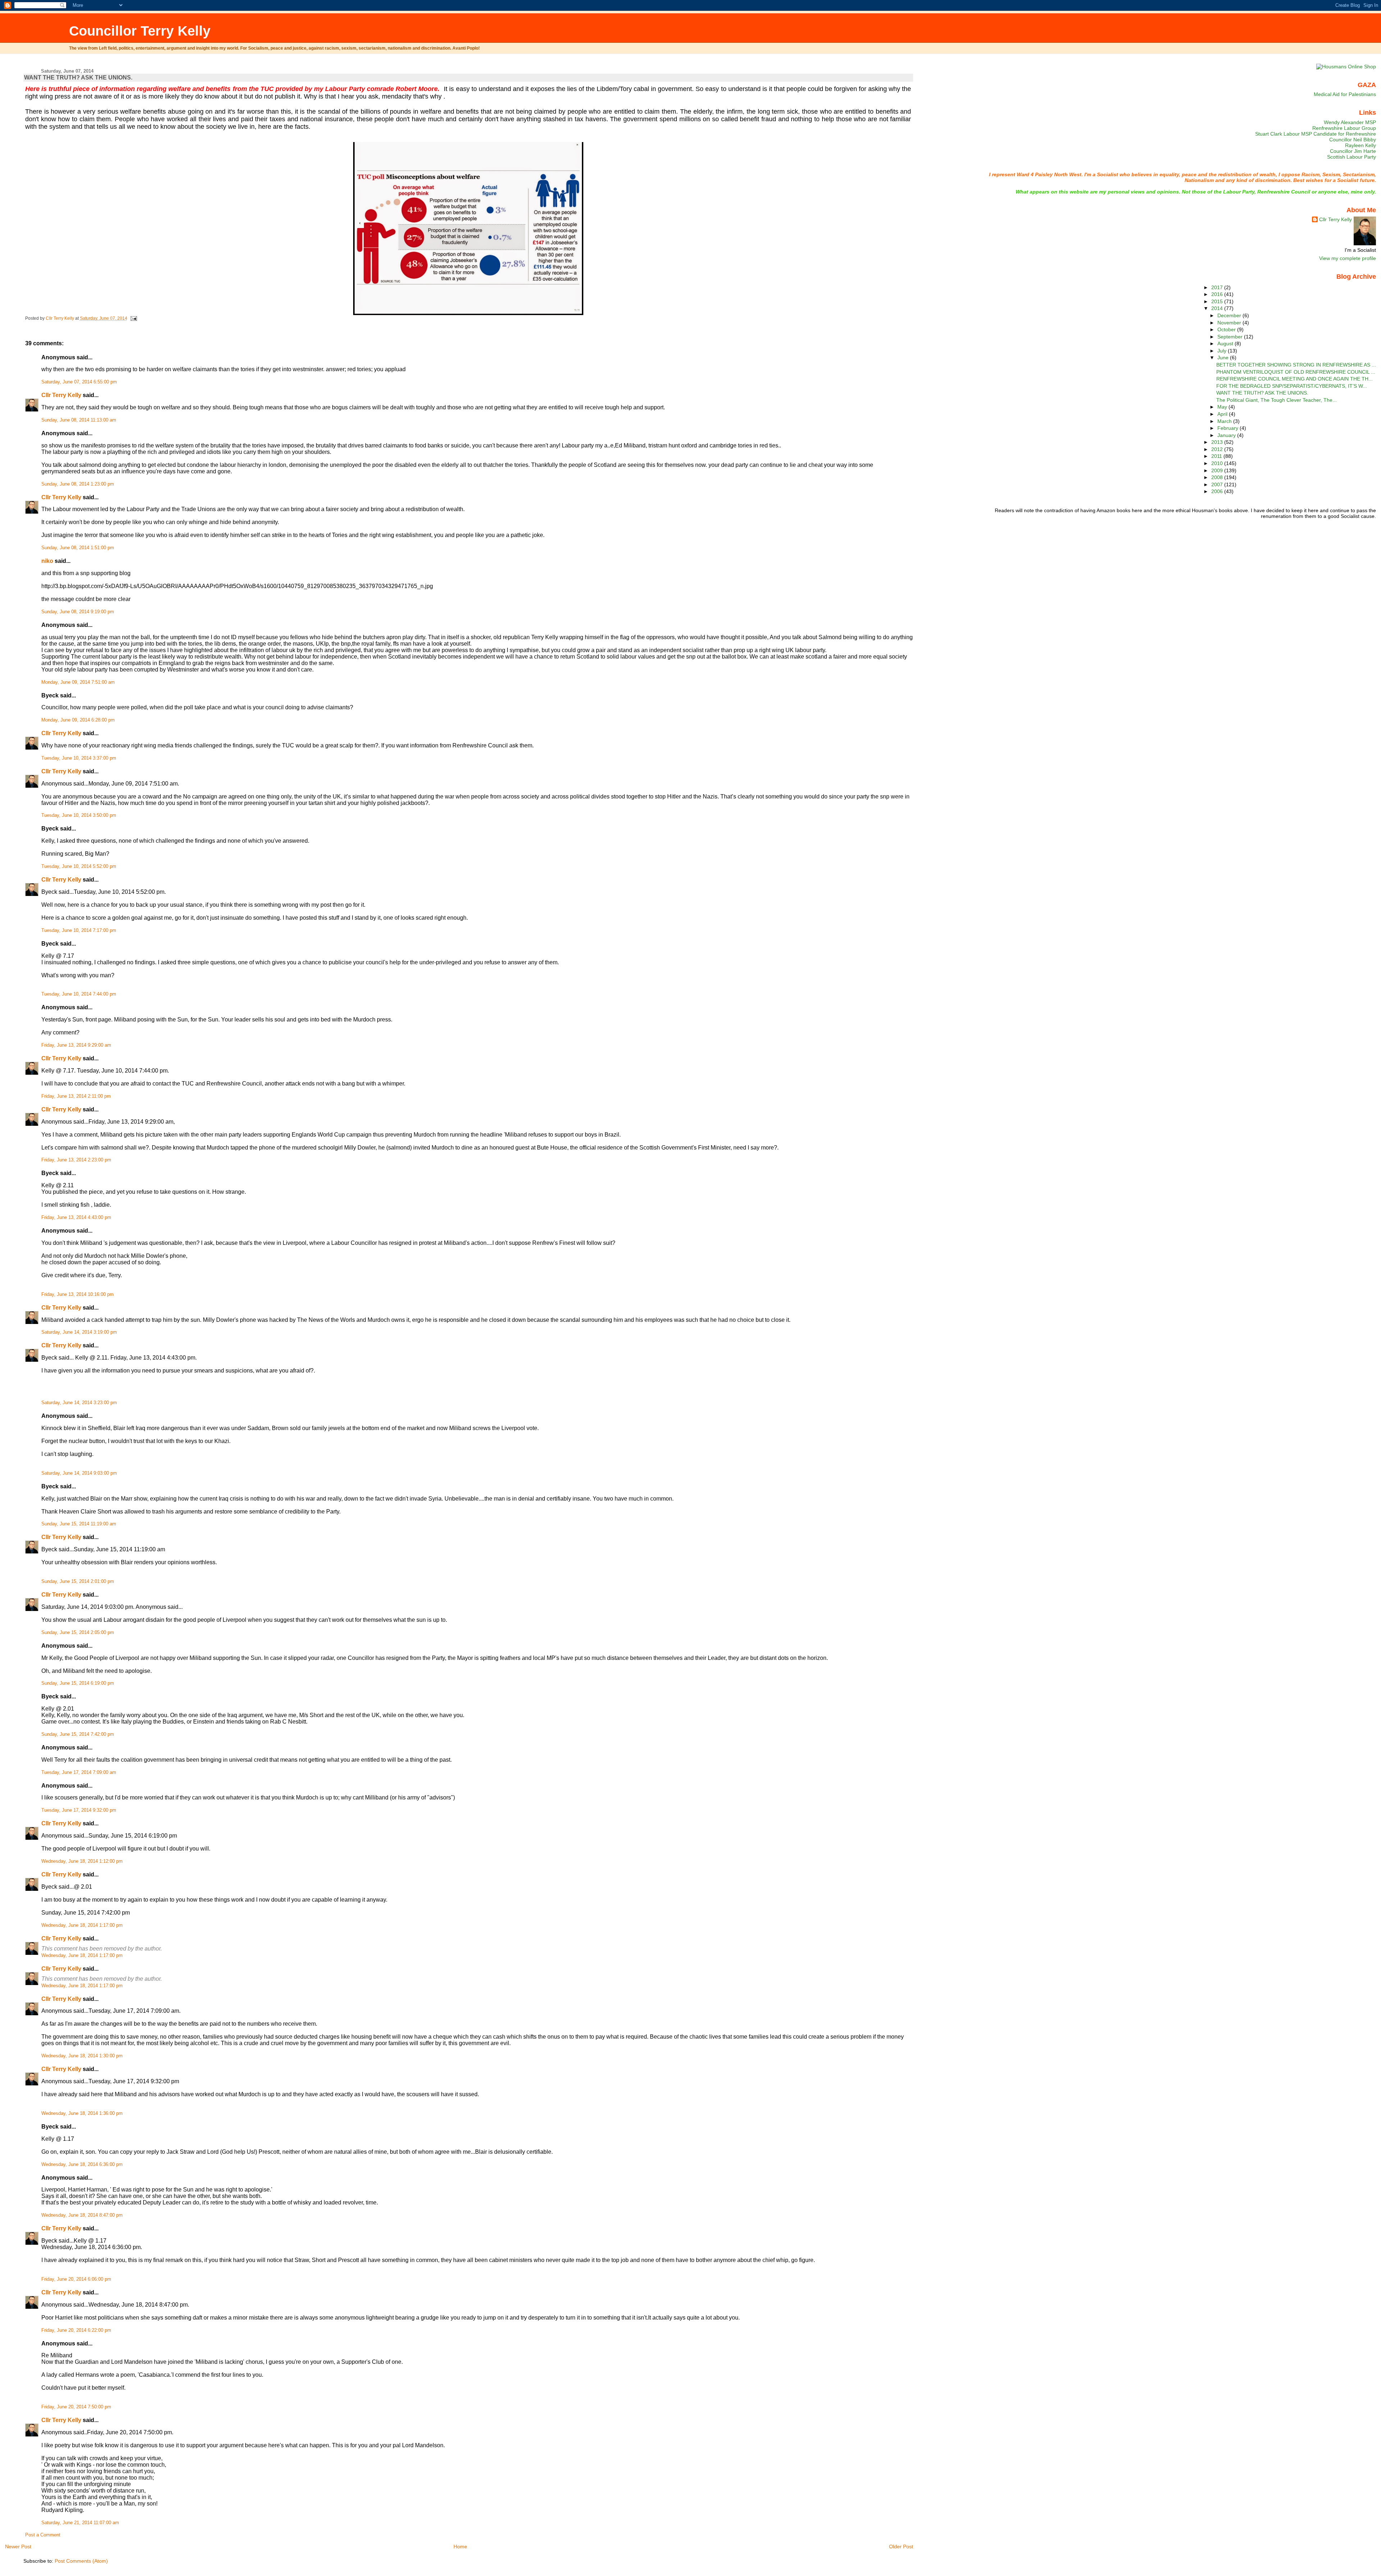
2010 (1218, 463)
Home (460, 2547)
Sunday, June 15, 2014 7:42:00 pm (78, 1734)
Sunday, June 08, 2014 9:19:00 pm (78, 612)
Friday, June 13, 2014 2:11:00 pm (76, 1096)
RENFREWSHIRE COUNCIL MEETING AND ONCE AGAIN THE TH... (1295, 379)
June (1224, 358)
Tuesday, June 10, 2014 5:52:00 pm (79, 866)
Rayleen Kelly (1361, 145)
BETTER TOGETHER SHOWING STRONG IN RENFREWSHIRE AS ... (1296, 365)
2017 (1218, 287)
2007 (1218, 484)
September (1231, 337)
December (1230, 315)
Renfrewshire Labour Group (1344, 128)
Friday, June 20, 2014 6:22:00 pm (76, 2330)
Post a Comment (43, 2535)
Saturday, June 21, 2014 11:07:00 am (80, 2523)
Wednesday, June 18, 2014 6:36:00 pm (82, 2165)
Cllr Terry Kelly (61, 395)
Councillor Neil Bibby (1353, 140)
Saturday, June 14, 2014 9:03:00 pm (79, 1473)
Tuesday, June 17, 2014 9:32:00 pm (79, 1810)
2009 (1218, 470)
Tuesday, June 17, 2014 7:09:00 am (79, 1772)
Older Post (901, 2547)
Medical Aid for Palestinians (1345, 94)
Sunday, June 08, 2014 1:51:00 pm (78, 548)
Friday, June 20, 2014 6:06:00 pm (76, 2279)
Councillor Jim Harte (1353, 151)
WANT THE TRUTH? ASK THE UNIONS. (1262, 393)
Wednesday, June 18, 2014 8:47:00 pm (82, 2215)
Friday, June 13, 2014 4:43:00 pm (76, 1218)
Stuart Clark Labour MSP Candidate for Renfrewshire (1316, 134)
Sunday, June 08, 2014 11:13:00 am (79, 420)
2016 (1218, 294)
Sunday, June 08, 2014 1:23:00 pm (78, 484)
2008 (1218, 477)
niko (47, 561)
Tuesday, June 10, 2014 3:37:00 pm (79, 758)
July (1223, 351)
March (1225, 421)
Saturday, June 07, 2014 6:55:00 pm (79, 382)
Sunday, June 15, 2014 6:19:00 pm (78, 1683)
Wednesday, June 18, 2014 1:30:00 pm (82, 2056)
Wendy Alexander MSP (1350, 122)
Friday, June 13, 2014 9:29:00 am (76, 1045)
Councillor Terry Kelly (140, 31)
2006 (1218, 491)
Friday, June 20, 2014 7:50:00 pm (76, 2407)
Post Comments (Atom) (81, 2561)
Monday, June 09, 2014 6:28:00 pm (78, 720)
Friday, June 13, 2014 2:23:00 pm (76, 1160)
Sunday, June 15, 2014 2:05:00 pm (78, 1633)
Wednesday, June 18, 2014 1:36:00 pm (82, 2113)
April (1223, 414)
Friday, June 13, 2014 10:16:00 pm (78, 1294)
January (1227, 435)
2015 (1218, 301)
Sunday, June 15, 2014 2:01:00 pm (78, 1581)
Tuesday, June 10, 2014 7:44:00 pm (79, 994)
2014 (1218, 308)
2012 (1218, 449)
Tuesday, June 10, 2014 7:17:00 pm (79, 930)
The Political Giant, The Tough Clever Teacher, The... (1277, 400)
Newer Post (18, 2547)
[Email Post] (133, 318)
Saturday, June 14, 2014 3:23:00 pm (79, 1403)
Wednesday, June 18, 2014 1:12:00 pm (82, 1861)
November (1230, 323)
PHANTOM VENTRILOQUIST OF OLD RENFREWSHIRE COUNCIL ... (1296, 372)
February (1229, 428)
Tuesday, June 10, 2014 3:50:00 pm (79, 815)
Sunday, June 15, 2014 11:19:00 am (79, 1524)
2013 (1218, 442)
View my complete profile (1348, 258)
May (1223, 407)
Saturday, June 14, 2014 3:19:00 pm (79, 1332)
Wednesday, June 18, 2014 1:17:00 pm (82, 1925)
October (1227, 329)
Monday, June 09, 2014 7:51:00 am (78, 682)
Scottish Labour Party (1352, 157)
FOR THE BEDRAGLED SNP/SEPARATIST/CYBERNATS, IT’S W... (1292, 386)
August (1226, 343)
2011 (1217, 456)
